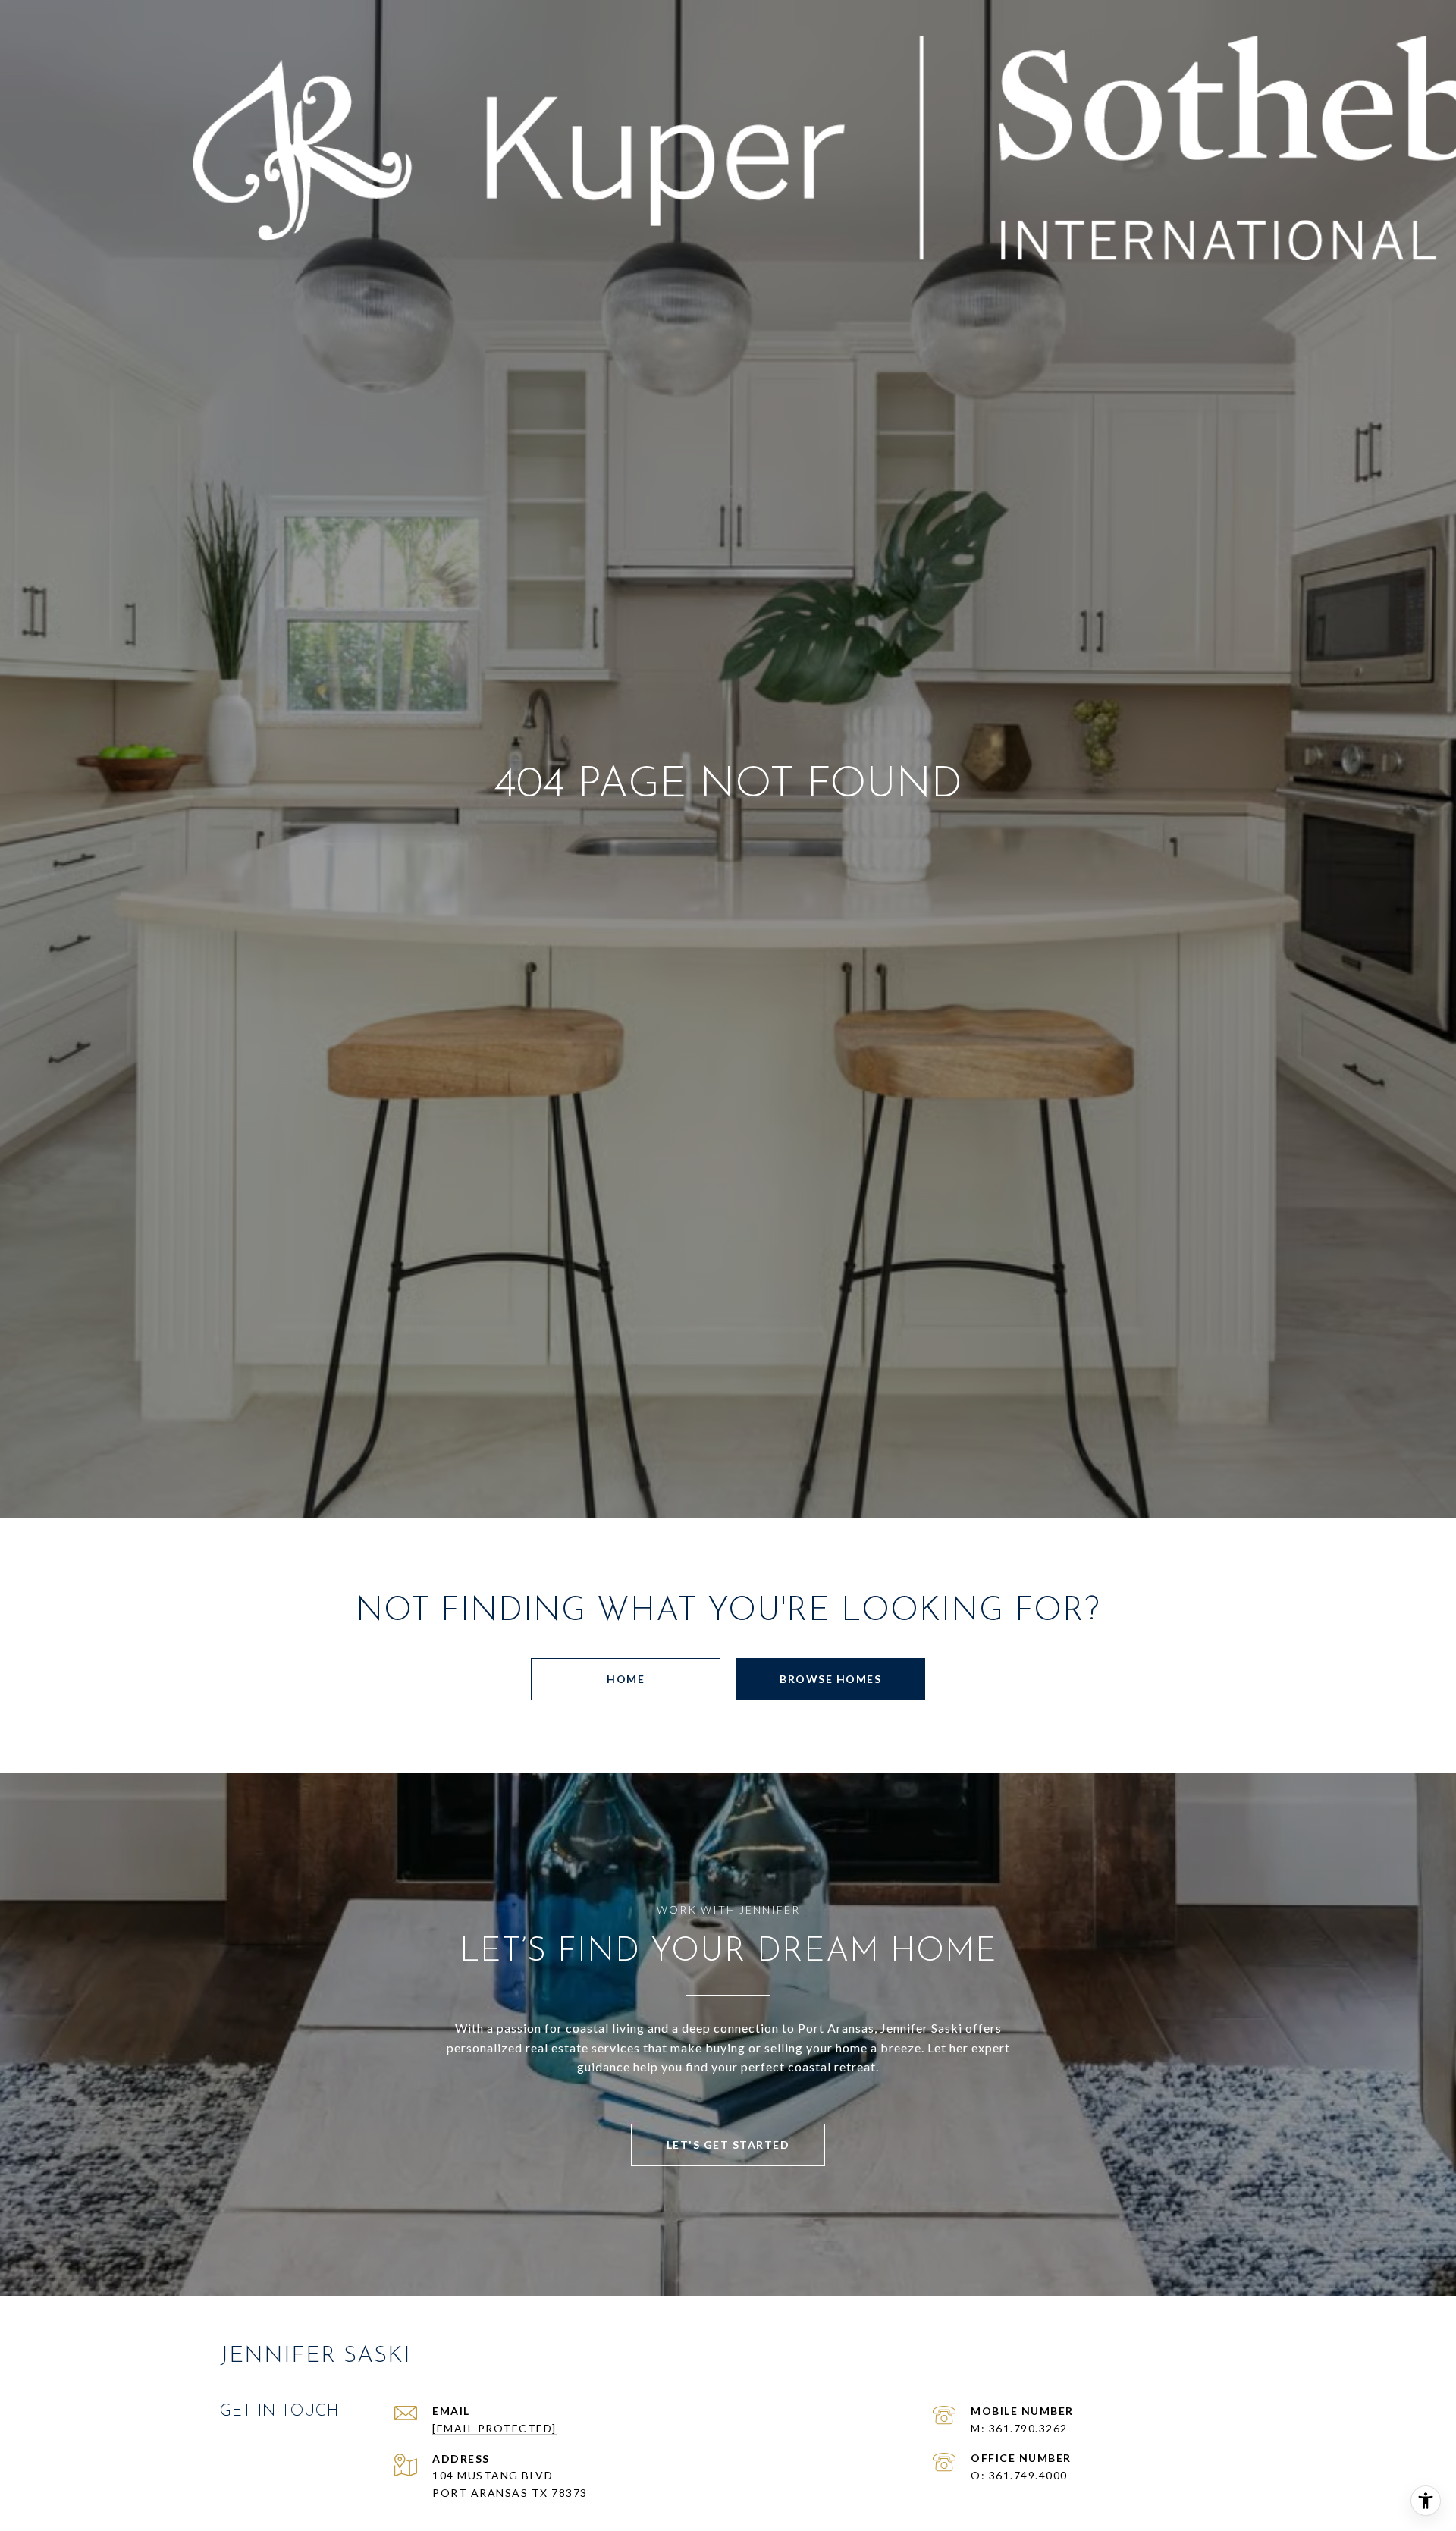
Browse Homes (830, 1679)
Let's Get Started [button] (728, 2145)
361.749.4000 (1028, 2475)
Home (626, 1679)
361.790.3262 (1028, 2428)
